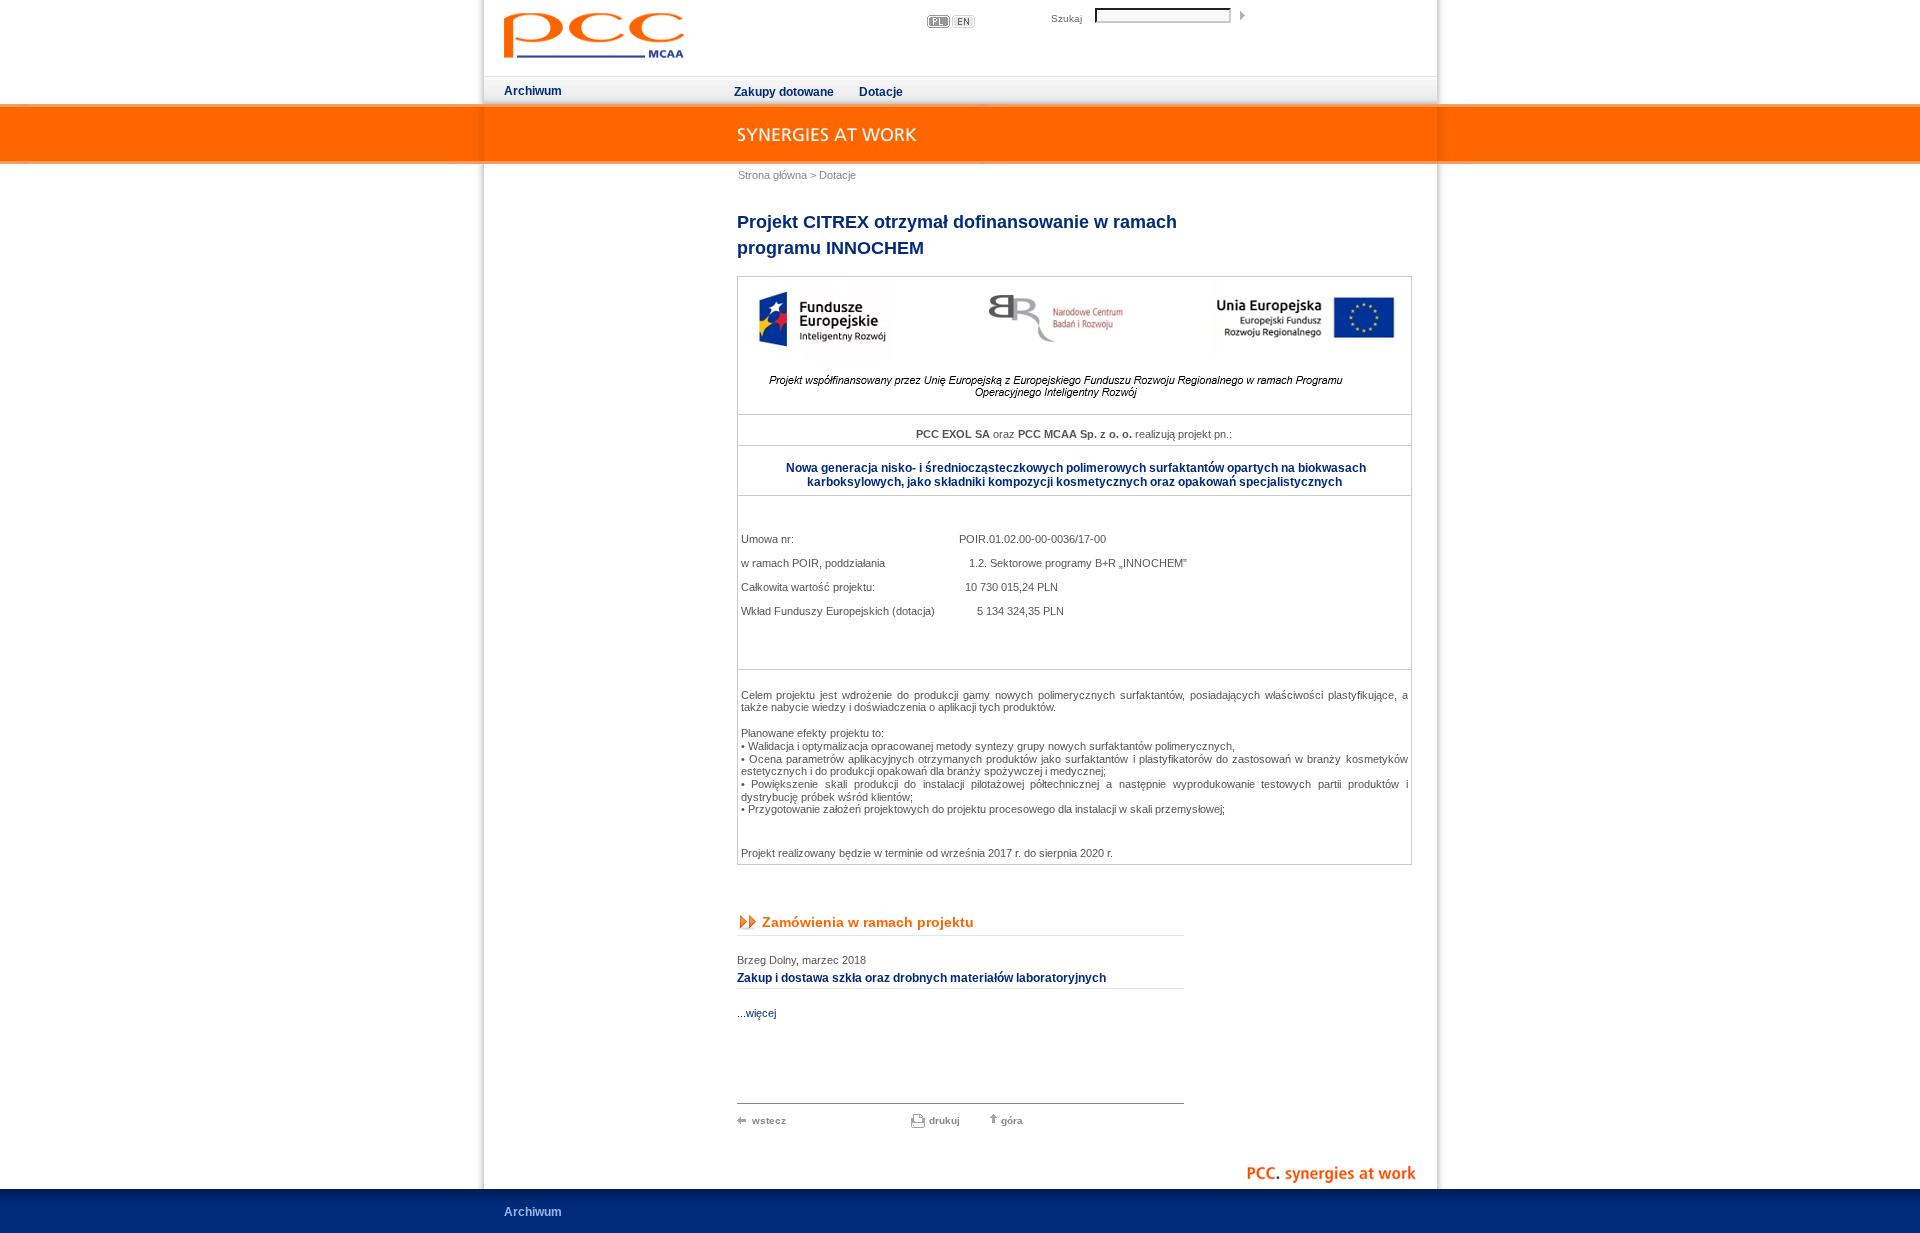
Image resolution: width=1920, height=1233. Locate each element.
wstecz (769, 1120)
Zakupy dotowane (784, 92)
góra (1012, 1120)
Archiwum (533, 91)
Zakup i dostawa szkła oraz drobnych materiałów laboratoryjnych (921, 978)
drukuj (944, 1120)
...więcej (756, 1013)
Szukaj (1066, 18)
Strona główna (772, 175)
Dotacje (881, 92)
